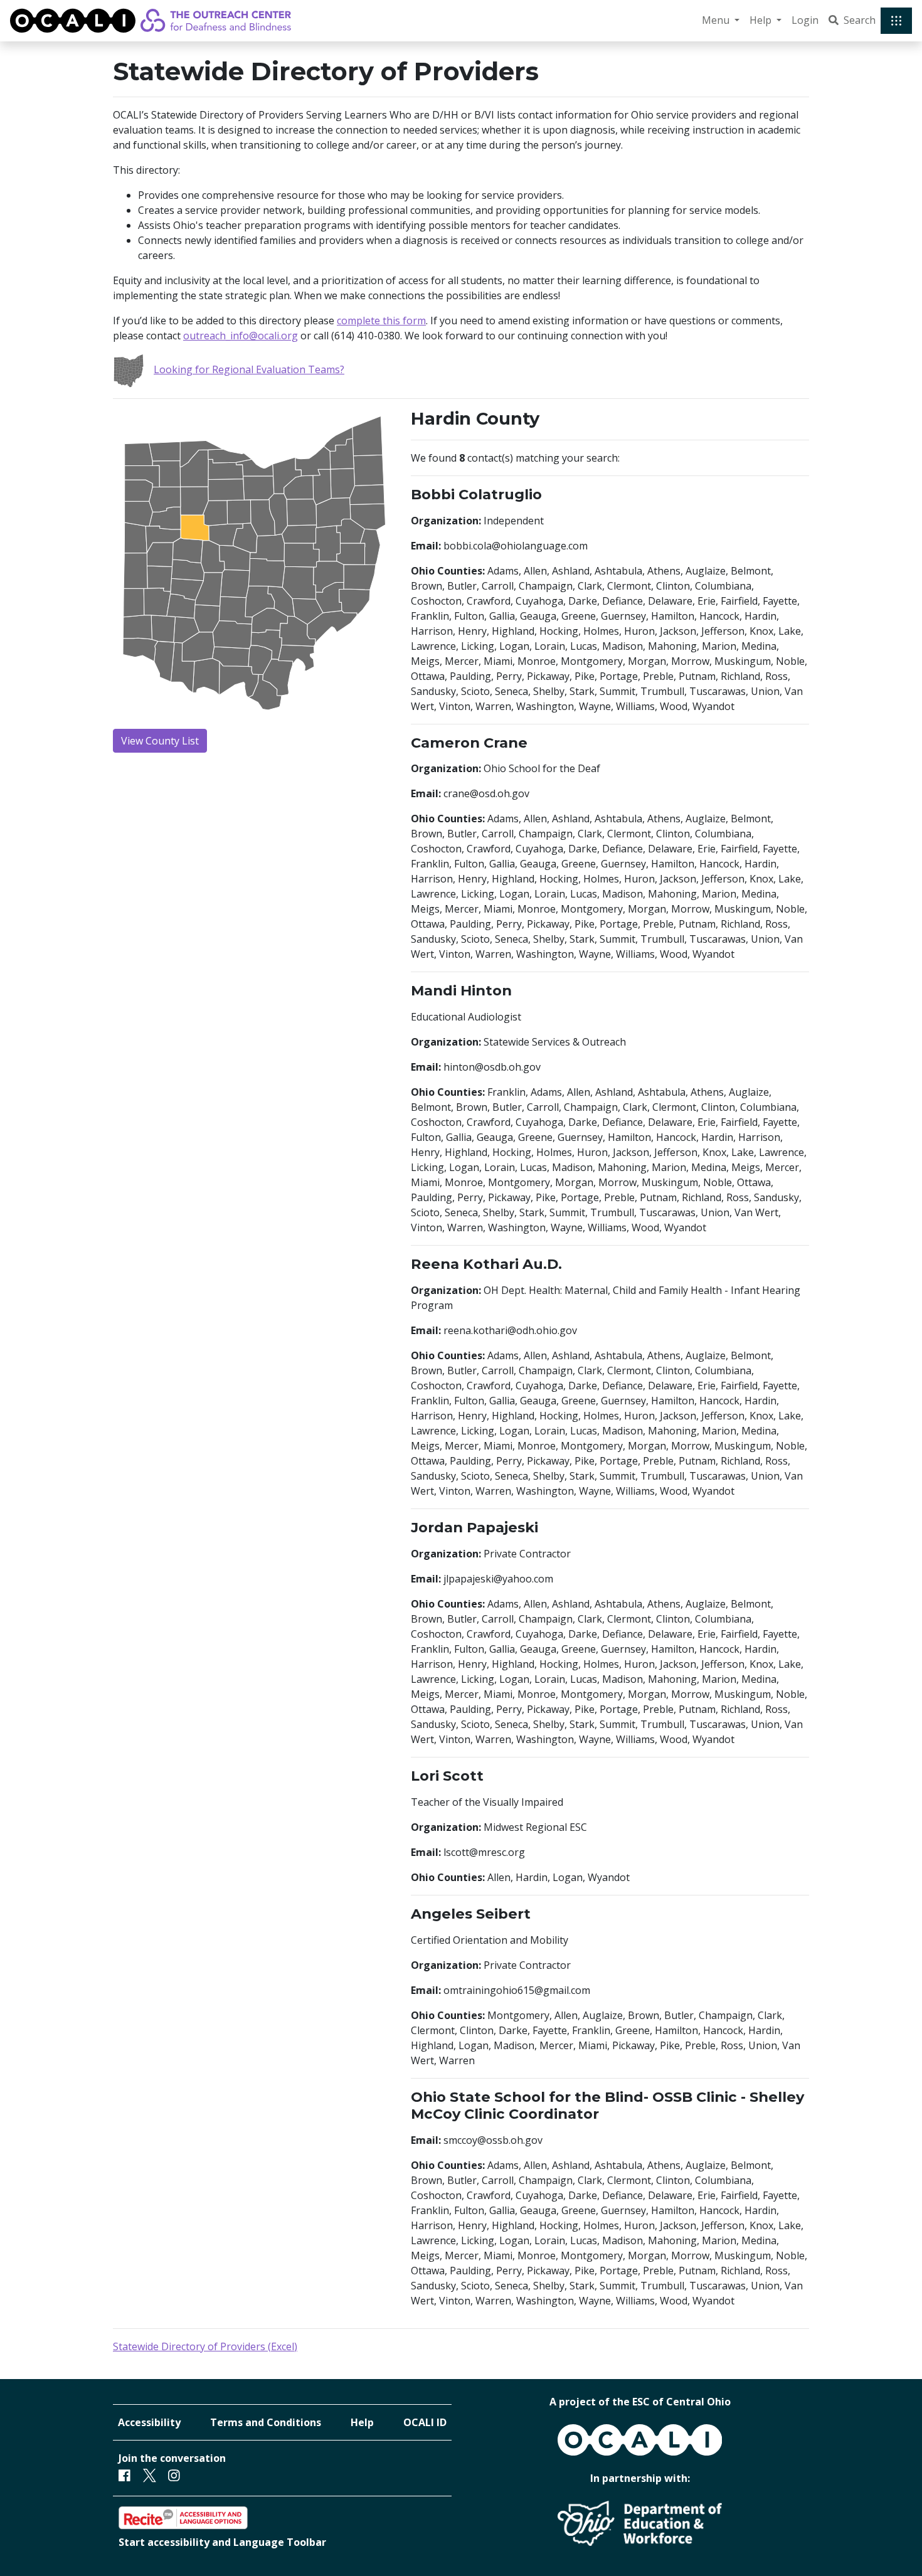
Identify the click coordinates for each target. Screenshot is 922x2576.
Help (362, 2422)
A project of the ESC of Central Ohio (640, 2402)
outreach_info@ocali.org (241, 336)
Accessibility (149, 2422)
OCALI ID (425, 2422)
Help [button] (762, 20)
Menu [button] (717, 20)
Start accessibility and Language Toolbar (222, 2542)
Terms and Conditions (266, 2422)
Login (805, 20)
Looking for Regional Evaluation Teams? (249, 369)
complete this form (381, 321)
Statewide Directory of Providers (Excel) (205, 2346)
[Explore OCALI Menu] (896, 21)
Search (860, 20)
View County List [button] (160, 741)
